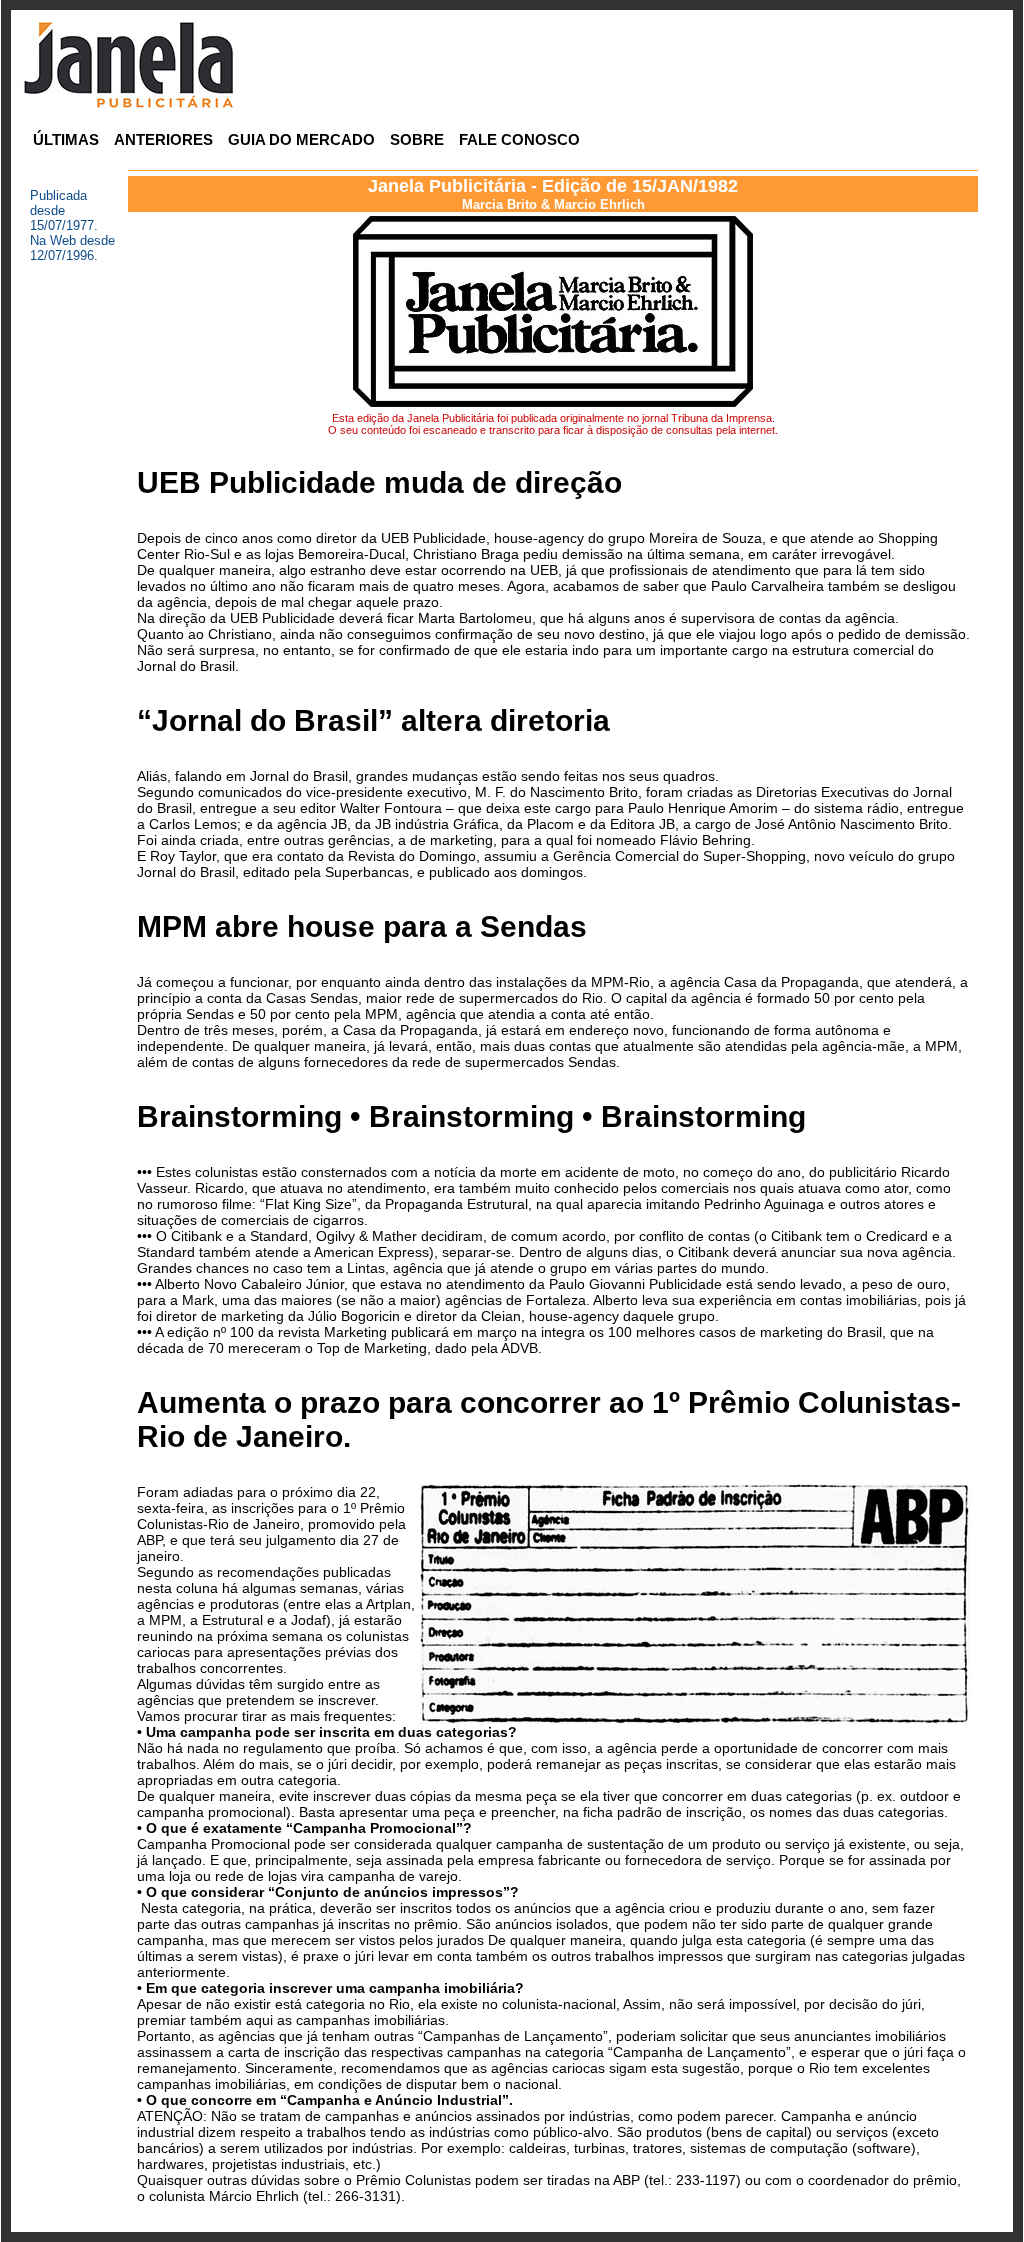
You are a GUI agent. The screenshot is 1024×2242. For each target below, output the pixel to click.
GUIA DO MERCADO (301, 139)
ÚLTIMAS (66, 139)
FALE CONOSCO (519, 139)
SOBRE (417, 139)
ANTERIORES (163, 139)
